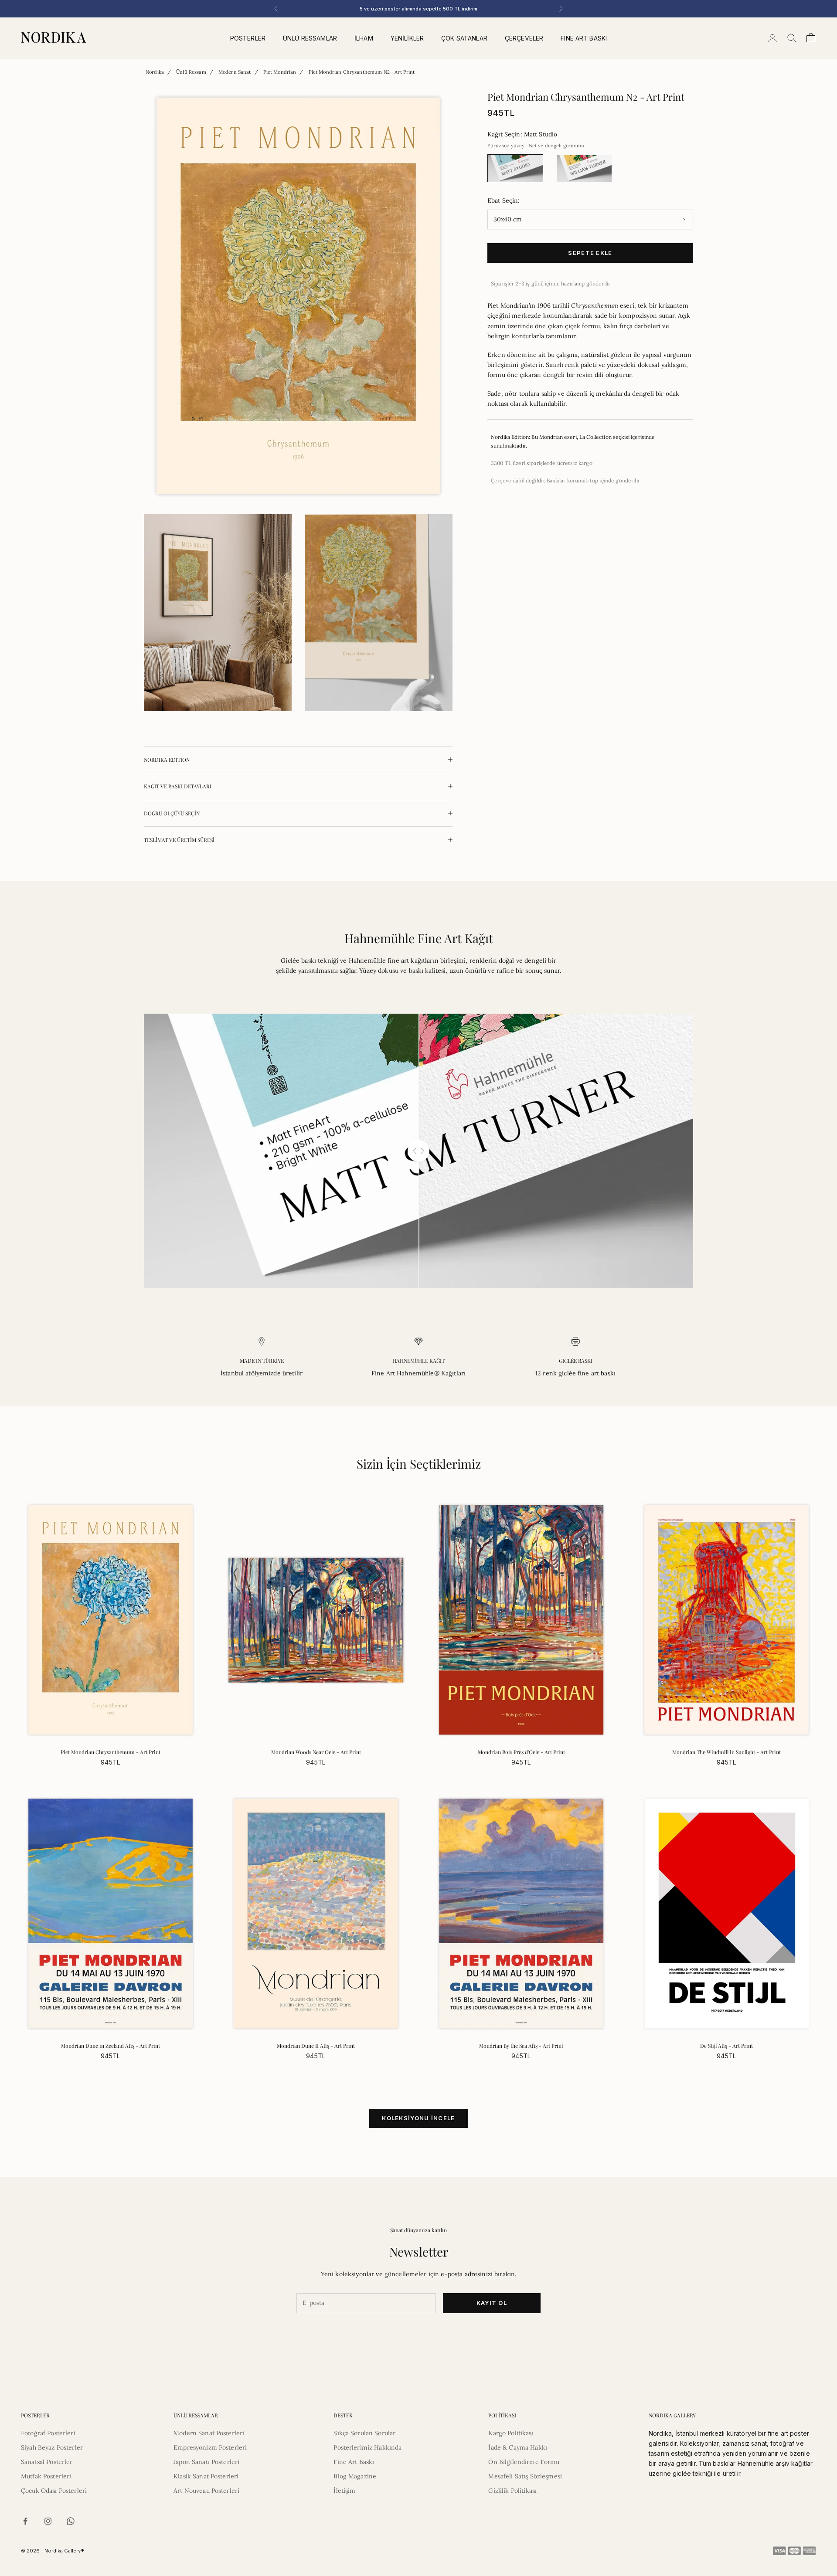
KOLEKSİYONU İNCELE (418, 2118)
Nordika (155, 72)
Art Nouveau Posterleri (206, 2491)
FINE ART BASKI (584, 38)
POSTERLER (248, 38)
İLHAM (364, 38)
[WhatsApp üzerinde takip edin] (71, 2521)
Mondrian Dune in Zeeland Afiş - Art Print (111, 2046)
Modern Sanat (235, 72)
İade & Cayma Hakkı (518, 2447)
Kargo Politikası (511, 2433)
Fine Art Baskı (354, 2462)
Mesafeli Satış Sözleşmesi (525, 2476)
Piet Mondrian (280, 72)
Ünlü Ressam (191, 72)
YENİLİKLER (407, 38)
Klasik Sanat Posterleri (206, 2476)
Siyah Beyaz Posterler (52, 2447)
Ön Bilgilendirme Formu (524, 2462)
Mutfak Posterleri (46, 2476)
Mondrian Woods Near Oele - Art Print (316, 1752)
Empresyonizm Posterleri (210, 2447)
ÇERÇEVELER (524, 38)
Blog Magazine (355, 2476)
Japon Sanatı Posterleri (206, 2462)
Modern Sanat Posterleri (209, 2433)
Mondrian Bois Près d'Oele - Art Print (521, 1752)
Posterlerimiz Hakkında (367, 2447)
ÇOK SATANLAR (464, 38)
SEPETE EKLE (590, 252)
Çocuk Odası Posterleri (54, 2491)
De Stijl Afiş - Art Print (726, 2046)
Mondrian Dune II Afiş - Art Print (316, 2046)
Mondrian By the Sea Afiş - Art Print (521, 2046)
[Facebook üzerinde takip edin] (25, 2521)
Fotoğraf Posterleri (48, 2433)
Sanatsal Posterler (47, 2462)
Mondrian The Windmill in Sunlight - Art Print (726, 1752)
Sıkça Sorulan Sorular (364, 2433)
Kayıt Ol (492, 2303)
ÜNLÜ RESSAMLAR (310, 38)
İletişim (344, 2491)
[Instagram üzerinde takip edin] (48, 2521)
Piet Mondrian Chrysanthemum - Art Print (111, 1752)
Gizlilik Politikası (512, 2491)
